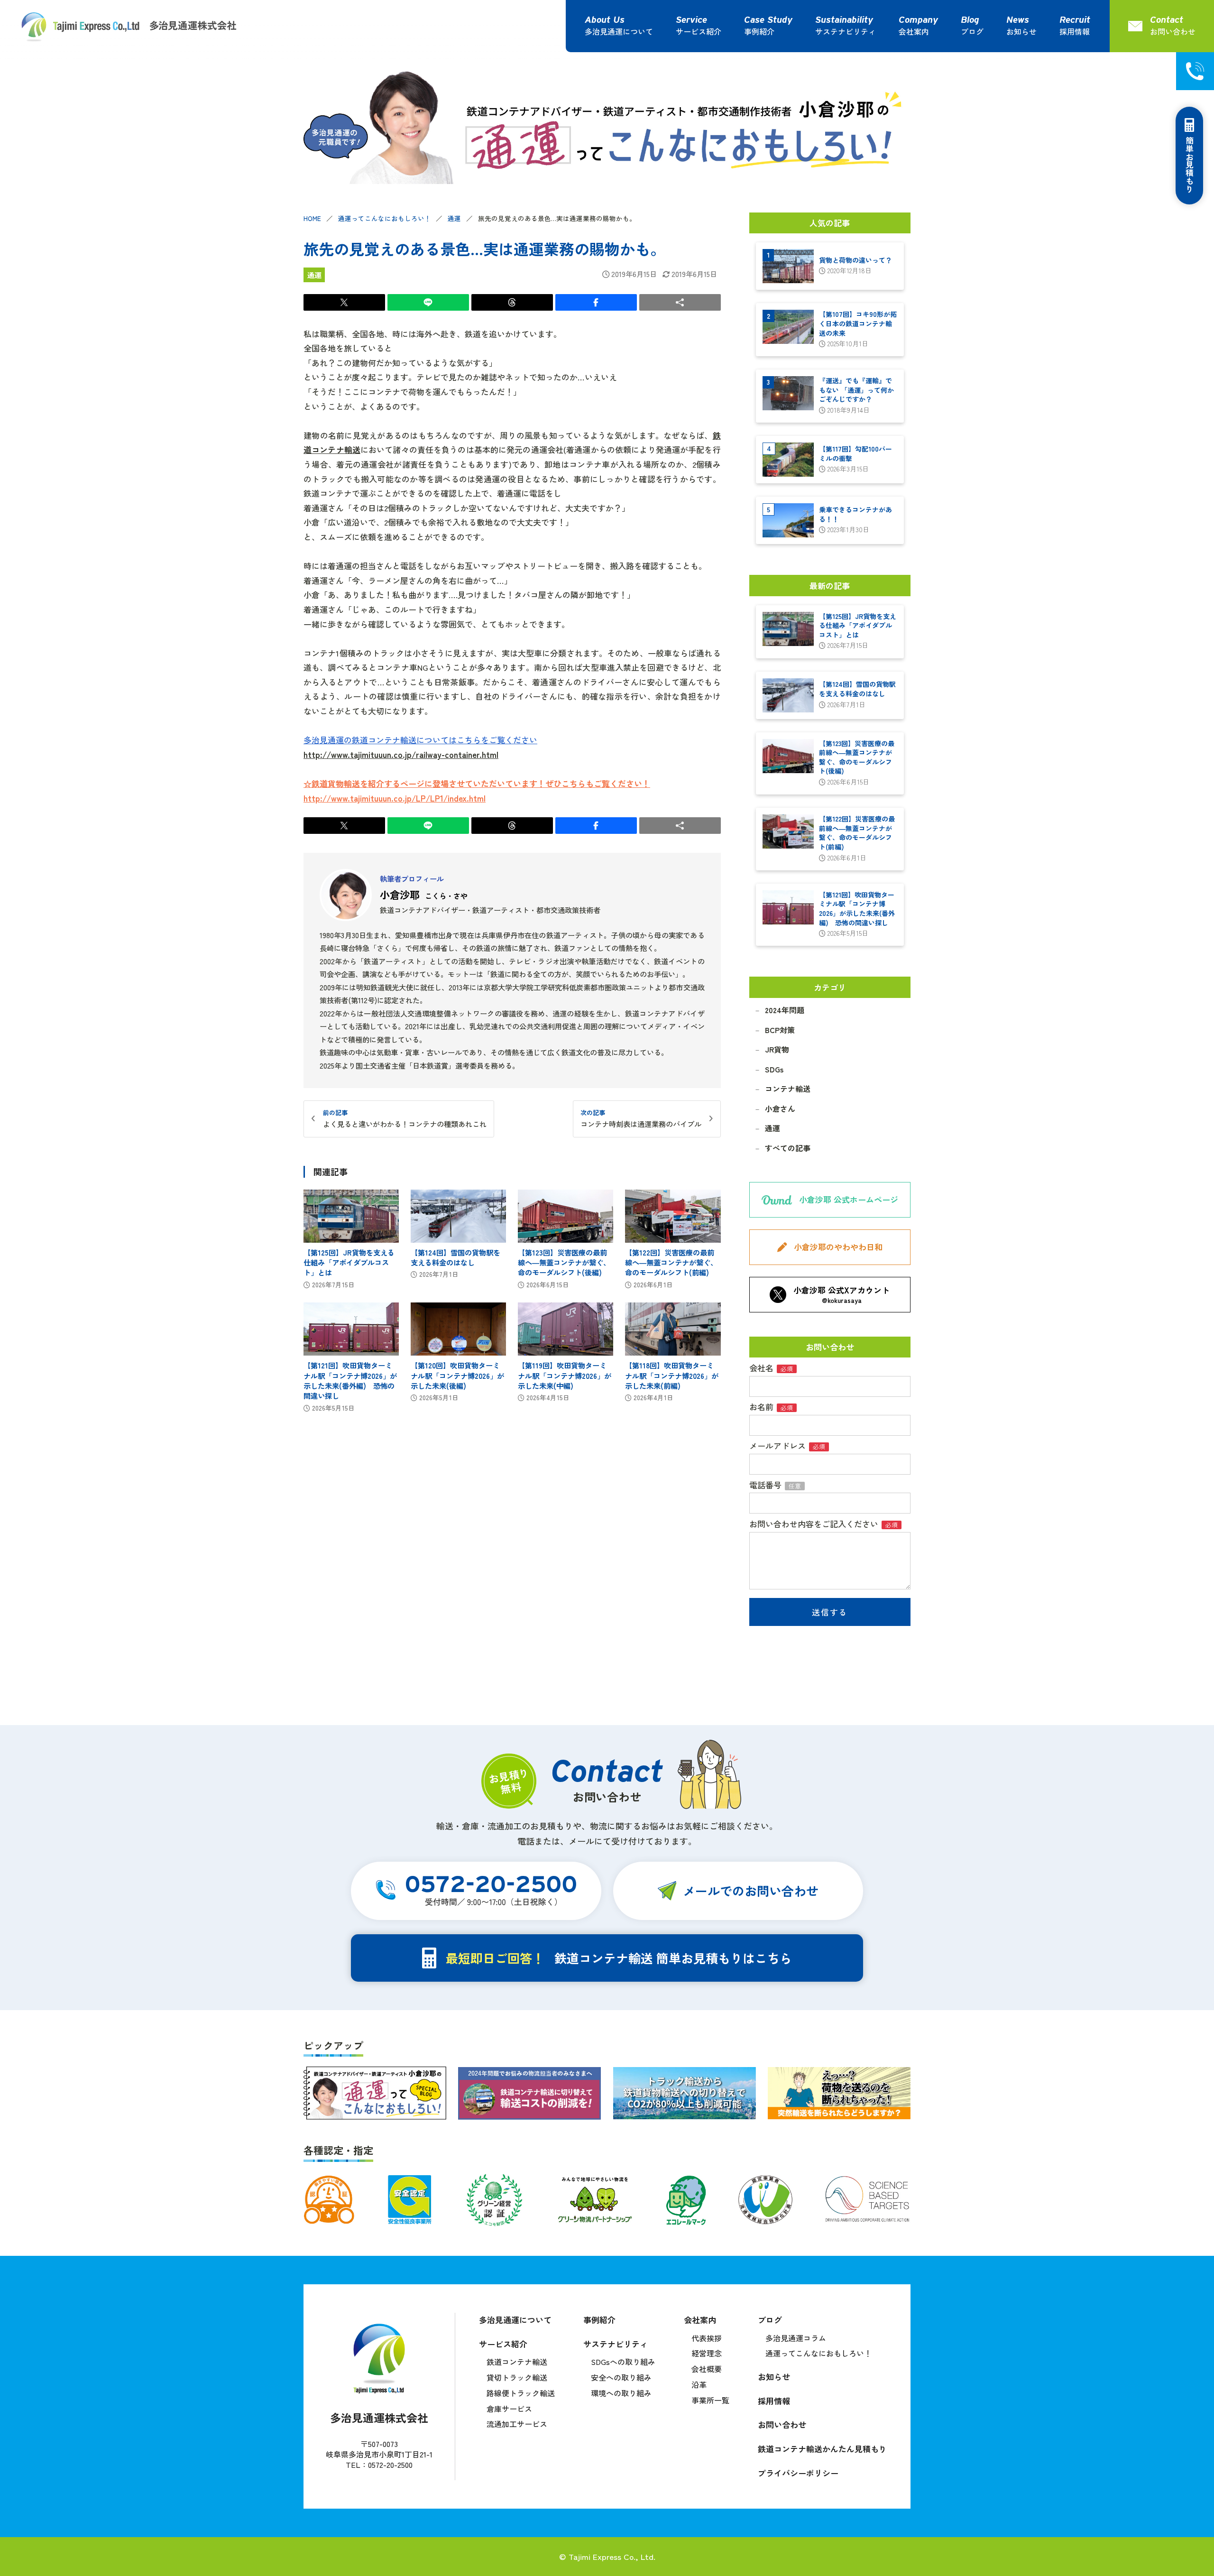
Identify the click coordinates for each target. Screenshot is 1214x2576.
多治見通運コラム (796, 2338)
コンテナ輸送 (788, 1089)
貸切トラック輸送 (517, 2377)
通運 (454, 218)
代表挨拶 (707, 2338)
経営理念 (707, 2353)
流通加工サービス (517, 2424)
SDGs (774, 1069)
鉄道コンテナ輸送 (517, 2362)
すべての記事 (788, 1148)
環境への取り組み (621, 2393)
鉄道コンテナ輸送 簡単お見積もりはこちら (619, 1958)
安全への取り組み (621, 2377)
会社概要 (707, 2369)
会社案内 (914, 31)
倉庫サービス (509, 2409)
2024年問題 (785, 1010)
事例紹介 (759, 31)
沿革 (699, 2384)
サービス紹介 (699, 31)
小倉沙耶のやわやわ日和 (838, 1247)
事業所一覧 (710, 2400)
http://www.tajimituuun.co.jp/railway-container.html (401, 754)
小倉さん (780, 1108)
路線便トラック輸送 (521, 2393)
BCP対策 (780, 1030)
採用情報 (1075, 31)
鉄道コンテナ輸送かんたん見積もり (822, 2449)
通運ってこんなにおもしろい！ (385, 218)
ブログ (972, 31)
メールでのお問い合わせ (751, 1890)
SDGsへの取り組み (623, 2362)
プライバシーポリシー (798, 2473)
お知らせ (1021, 31)
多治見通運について (619, 31)
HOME (312, 218)
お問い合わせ (782, 2424)
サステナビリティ (846, 31)
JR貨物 (777, 1049)
